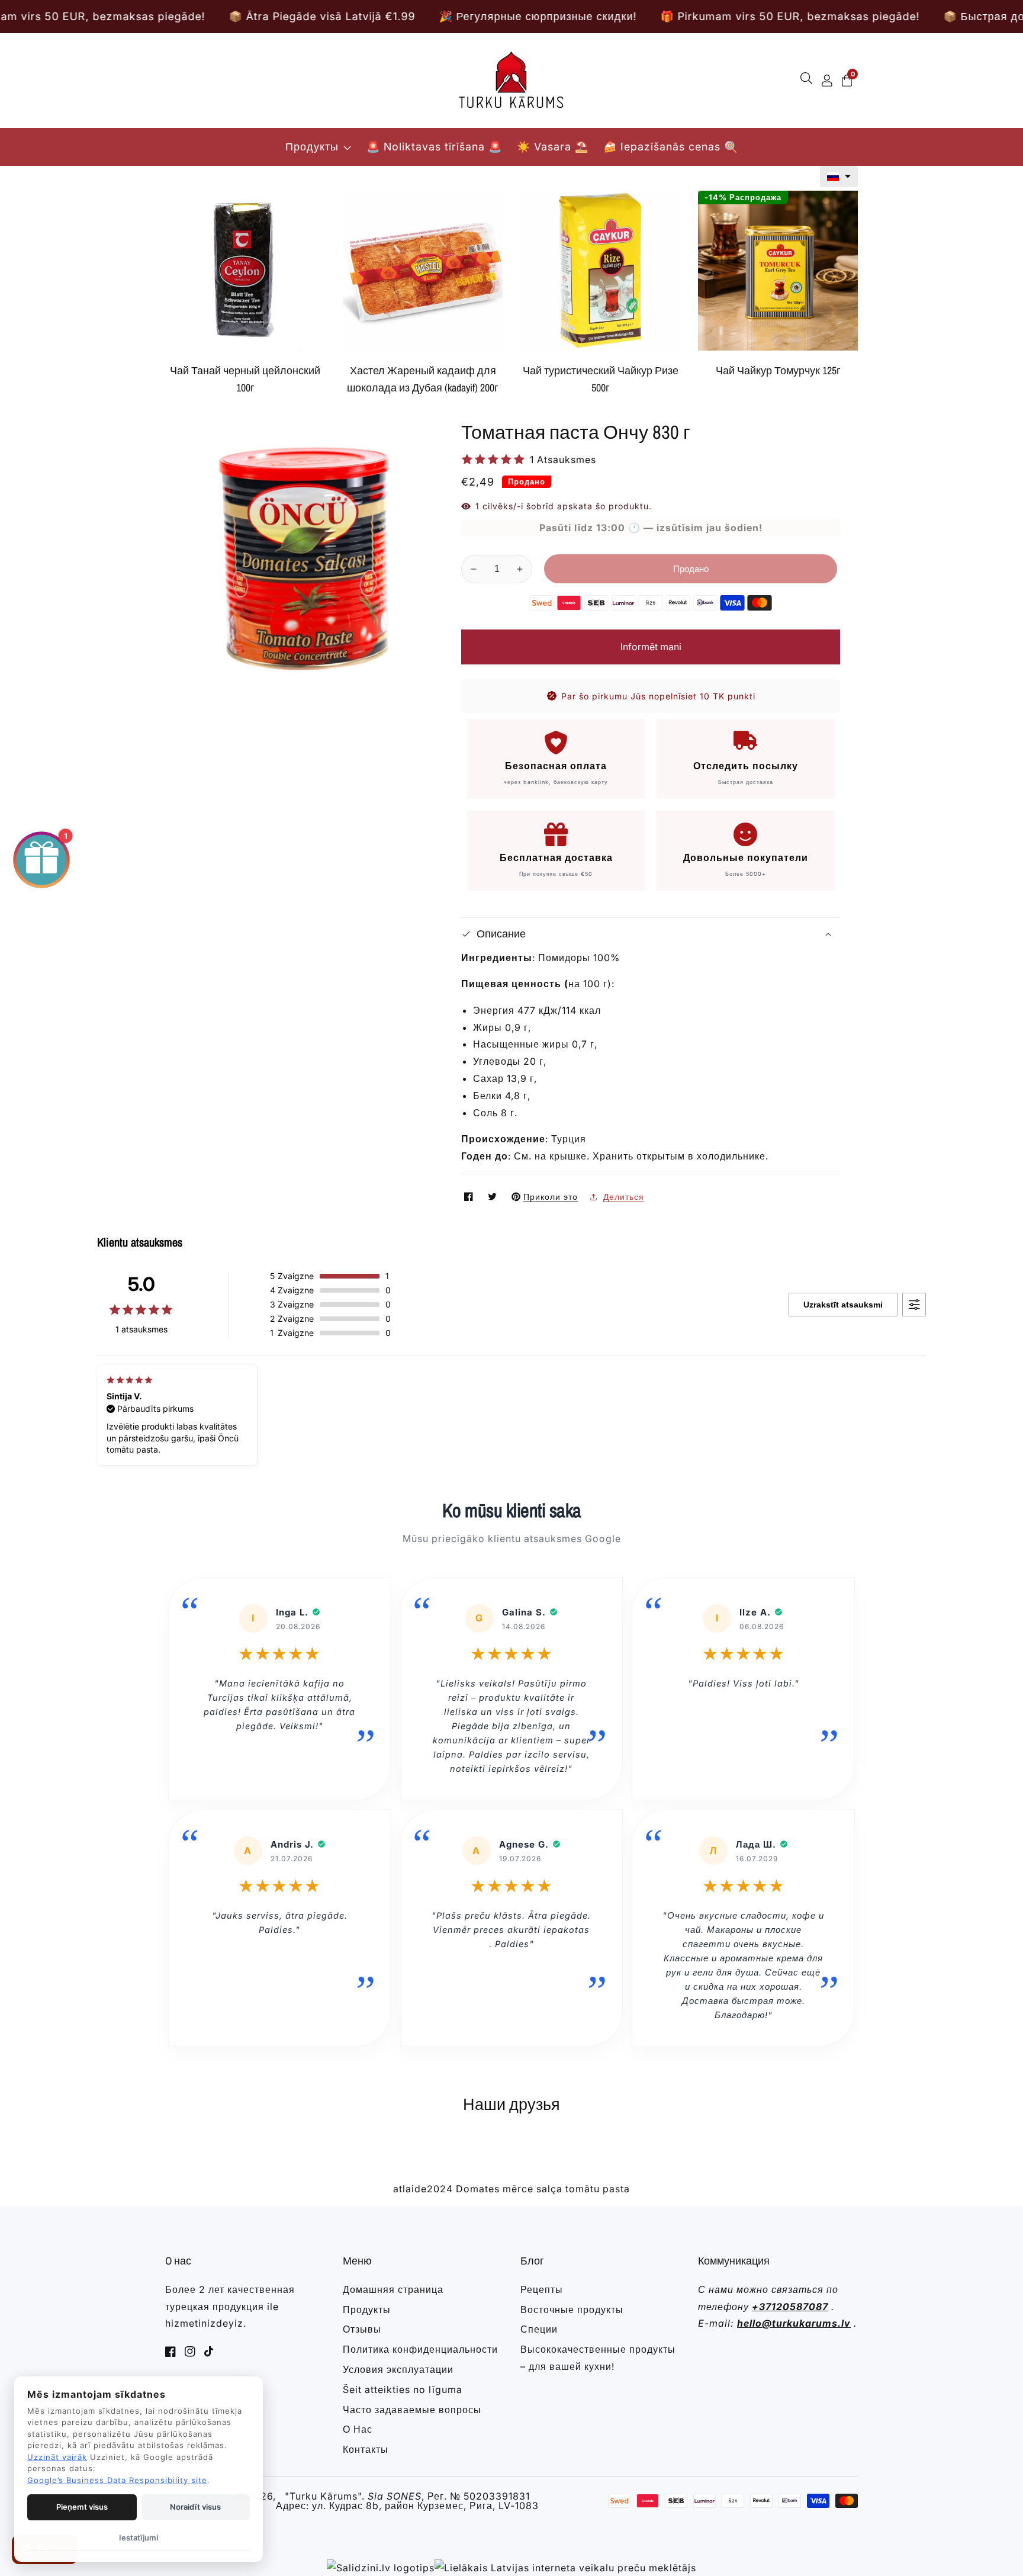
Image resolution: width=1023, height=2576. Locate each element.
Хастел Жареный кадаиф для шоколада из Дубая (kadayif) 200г (423, 379)
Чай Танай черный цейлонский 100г (245, 379)
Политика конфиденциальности (420, 2349)
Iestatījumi (139, 2538)
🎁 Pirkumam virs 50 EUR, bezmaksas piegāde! (632, 16)
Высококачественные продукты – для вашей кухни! (598, 2358)
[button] (839, 176)
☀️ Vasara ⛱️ (553, 147)
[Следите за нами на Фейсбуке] (470, 1197)
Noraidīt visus (195, 2507)
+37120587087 (790, 2307)
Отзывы (362, 2329)
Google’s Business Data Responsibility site (117, 2480)
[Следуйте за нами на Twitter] (494, 1197)
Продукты (312, 147)
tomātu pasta (598, 2189)
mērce (518, 2189)
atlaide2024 (423, 2189)
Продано (691, 569)
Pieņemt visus (82, 2507)
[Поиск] (809, 81)
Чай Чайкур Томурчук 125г (778, 370)
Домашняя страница (393, 2289)
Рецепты (542, 2289)
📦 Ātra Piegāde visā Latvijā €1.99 (164, 16)
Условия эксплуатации (398, 2369)
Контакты (366, 2449)
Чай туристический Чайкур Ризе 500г (601, 379)
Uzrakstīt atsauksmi (843, 1305)
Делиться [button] (624, 1197)
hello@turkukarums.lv (794, 2323)
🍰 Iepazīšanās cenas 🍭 (670, 147)
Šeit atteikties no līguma (403, 2389)
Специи (539, 2329)
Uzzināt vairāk (57, 2457)
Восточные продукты (572, 2310)
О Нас (358, 2429)
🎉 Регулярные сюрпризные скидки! (379, 16)
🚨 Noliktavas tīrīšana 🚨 (434, 147)
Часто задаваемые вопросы (412, 2410)
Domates (478, 2189)
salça (549, 2189)
